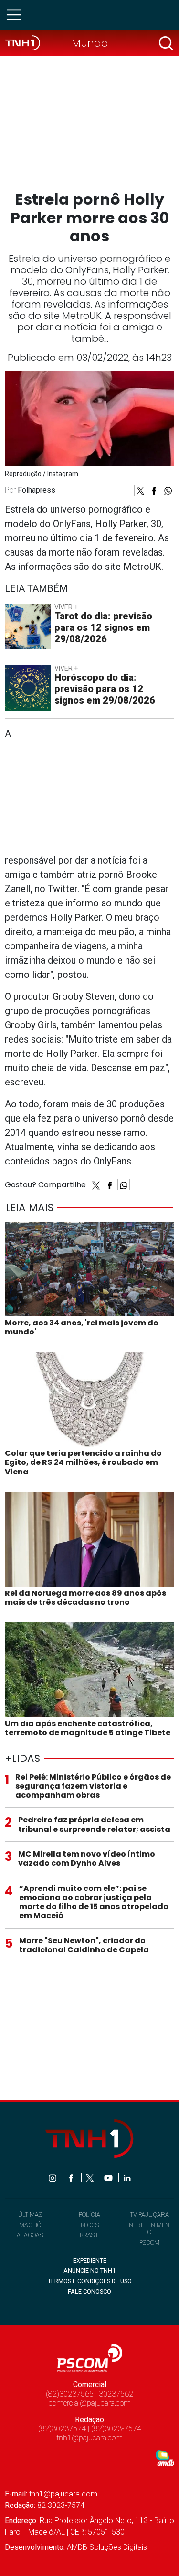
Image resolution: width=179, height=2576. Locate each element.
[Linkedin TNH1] (127, 2177)
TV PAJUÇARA (149, 2214)
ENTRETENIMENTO (149, 2228)
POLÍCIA (89, 2214)
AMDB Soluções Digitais (107, 2547)
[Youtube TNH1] (109, 2177)
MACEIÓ (30, 2225)
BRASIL (89, 2235)
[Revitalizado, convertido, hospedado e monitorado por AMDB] (165, 2457)
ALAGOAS (30, 2235)
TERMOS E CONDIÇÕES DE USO (90, 2281)
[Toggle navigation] (17, 15)
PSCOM (149, 2243)
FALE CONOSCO (89, 2292)
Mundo (90, 43)
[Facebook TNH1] (72, 2177)
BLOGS (90, 2225)
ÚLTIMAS (30, 2214)
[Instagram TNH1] (53, 2177)
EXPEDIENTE (90, 2261)
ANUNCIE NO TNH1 (89, 2271)
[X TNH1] (90, 2177)
